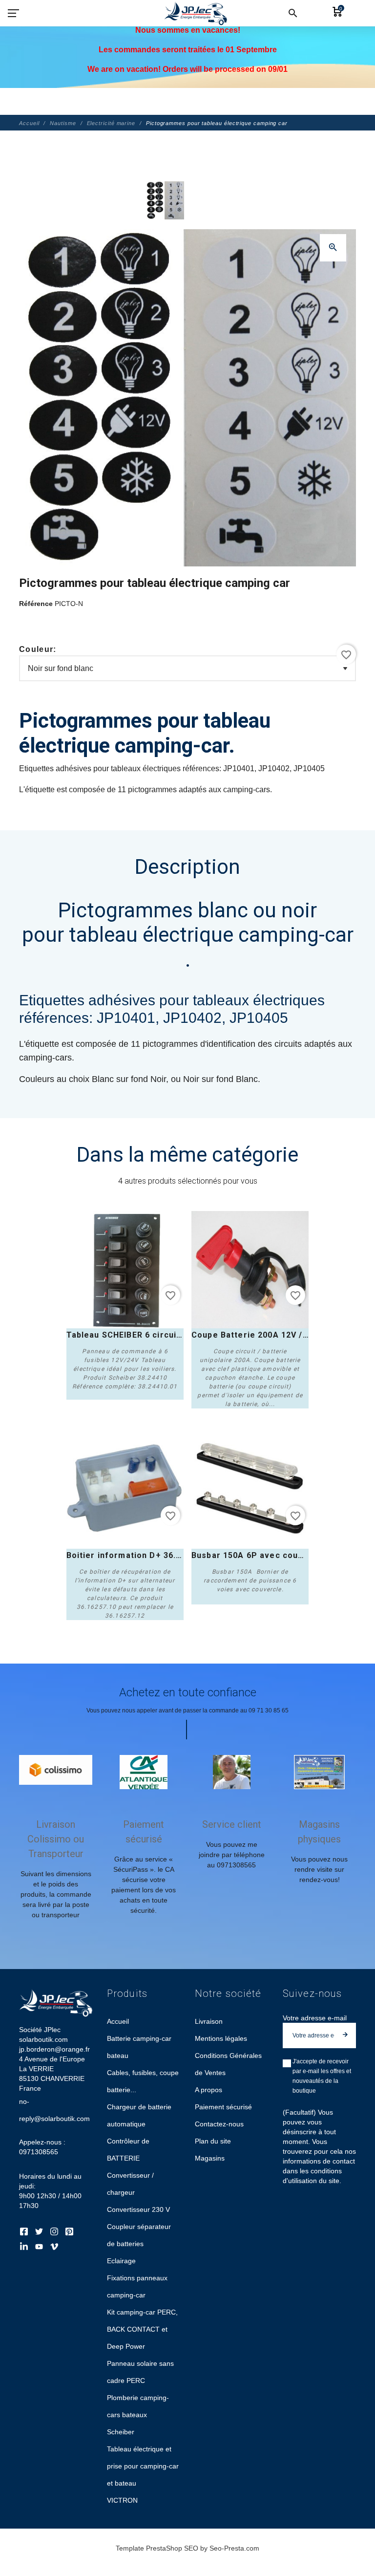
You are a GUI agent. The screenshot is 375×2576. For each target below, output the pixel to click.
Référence (37, 604)
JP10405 (259, 1018)
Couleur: (38, 649)
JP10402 (192, 1018)
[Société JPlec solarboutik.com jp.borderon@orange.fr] (187, 102)
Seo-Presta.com (234, 2548)
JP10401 (126, 1018)
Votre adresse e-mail (315, 2018)
